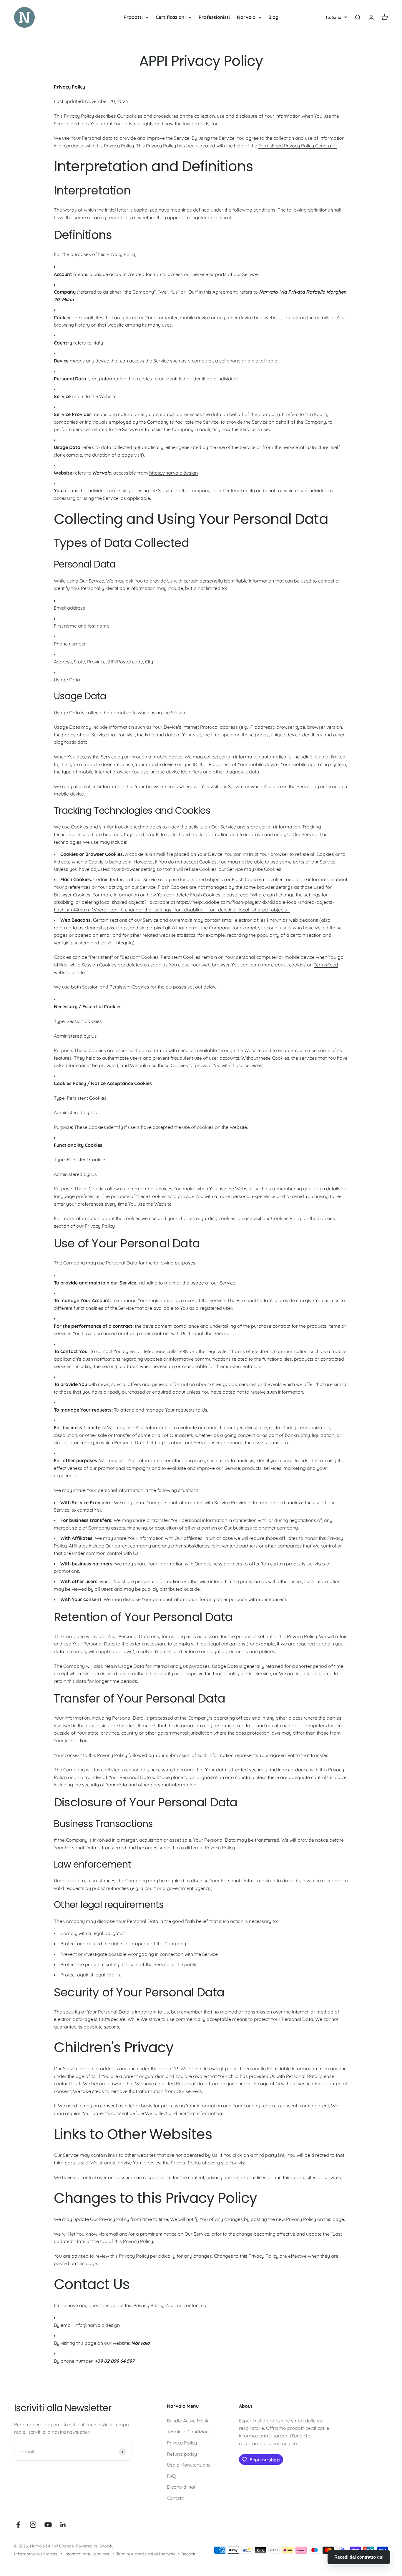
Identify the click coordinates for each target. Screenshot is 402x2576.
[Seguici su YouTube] (48, 2525)
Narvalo (246, 17)
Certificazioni (171, 17)
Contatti (175, 2498)
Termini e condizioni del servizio (146, 2554)
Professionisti (214, 17)
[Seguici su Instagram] (33, 2525)
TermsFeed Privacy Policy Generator (298, 146)
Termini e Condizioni (188, 2432)
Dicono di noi (181, 2487)
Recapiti (189, 2554)
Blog (273, 17)
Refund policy (182, 2454)
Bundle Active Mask (188, 2421)
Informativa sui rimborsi (36, 2554)
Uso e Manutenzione (189, 2465)
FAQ (171, 2476)
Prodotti (133, 17)
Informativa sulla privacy (87, 2554)
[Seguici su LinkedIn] (63, 2525)
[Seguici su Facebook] (18, 2525)
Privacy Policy (182, 2443)
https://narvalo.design (173, 473)
